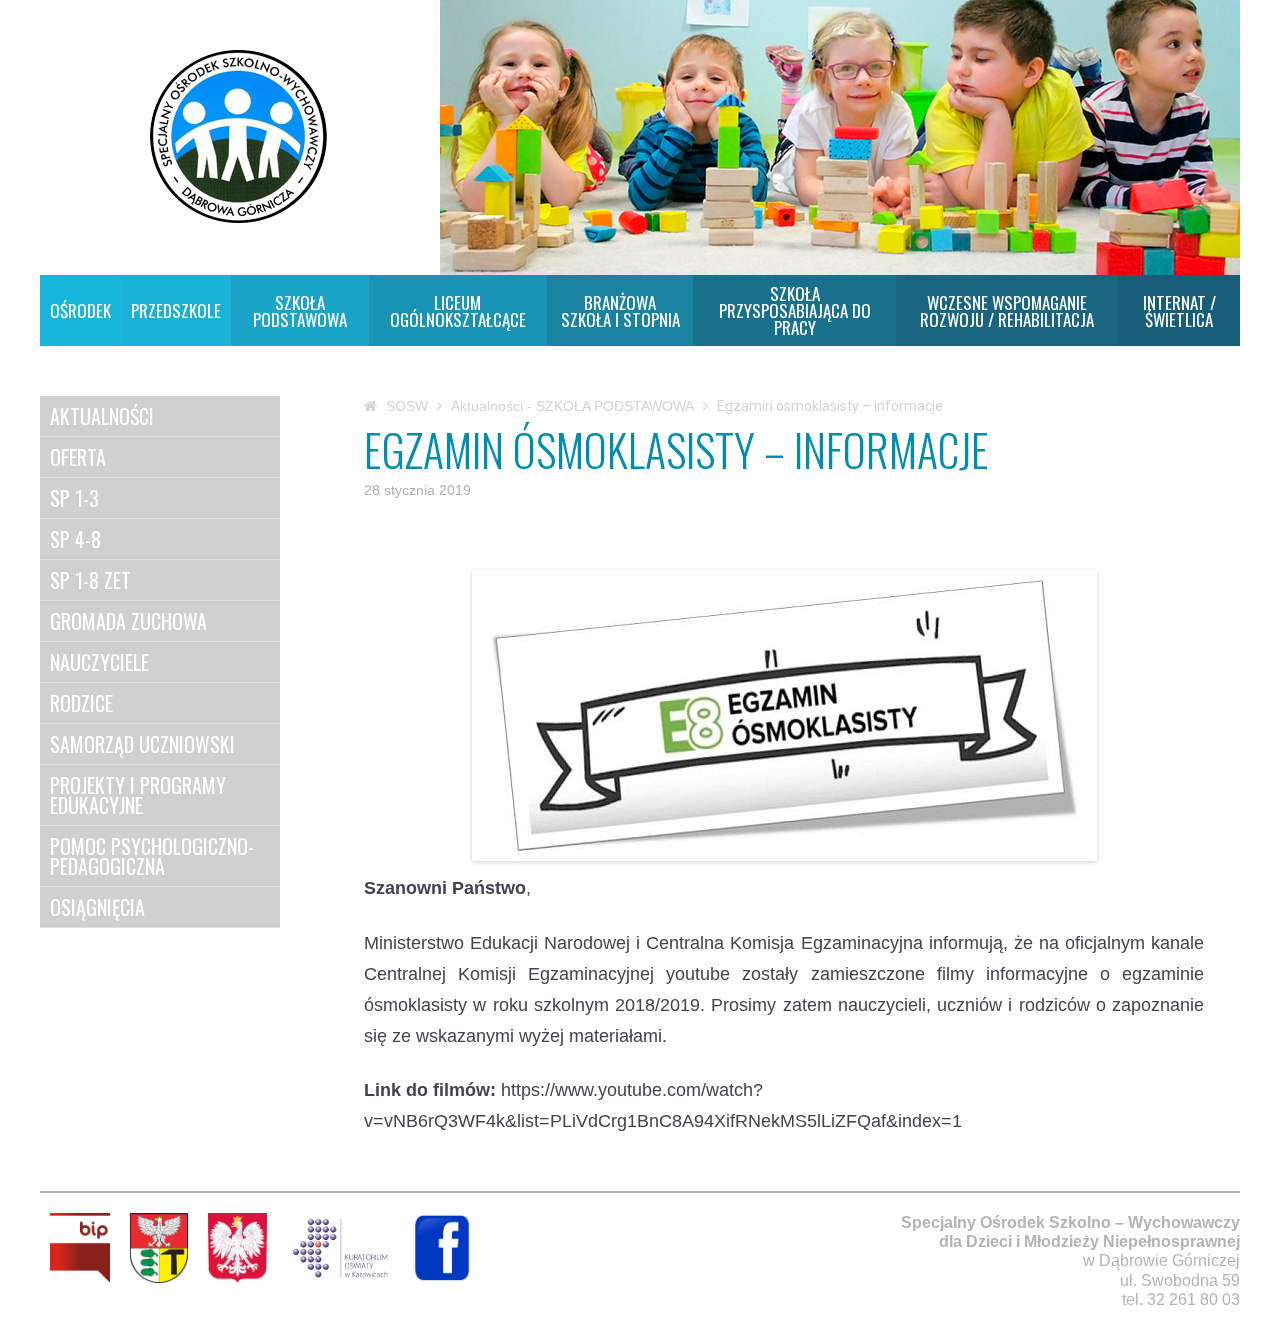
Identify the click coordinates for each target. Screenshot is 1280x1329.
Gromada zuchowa (128, 621)
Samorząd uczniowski (142, 744)
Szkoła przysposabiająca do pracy (795, 310)
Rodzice (81, 703)
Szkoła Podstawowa (300, 311)
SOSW (407, 406)
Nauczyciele (99, 662)
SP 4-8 (75, 539)
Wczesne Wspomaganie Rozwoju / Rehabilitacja (1007, 311)
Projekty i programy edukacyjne (138, 795)
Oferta (78, 457)
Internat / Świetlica (1179, 311)
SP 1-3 (74, 498)
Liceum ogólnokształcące (458, 311)
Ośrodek (80, 310)
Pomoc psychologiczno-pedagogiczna (152, 856)
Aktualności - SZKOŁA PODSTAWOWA (572, 406)
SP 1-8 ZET (90, 580)
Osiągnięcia (97, 907)
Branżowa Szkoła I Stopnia (620, 311)
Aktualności (102, 416)
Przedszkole (176, 310)
